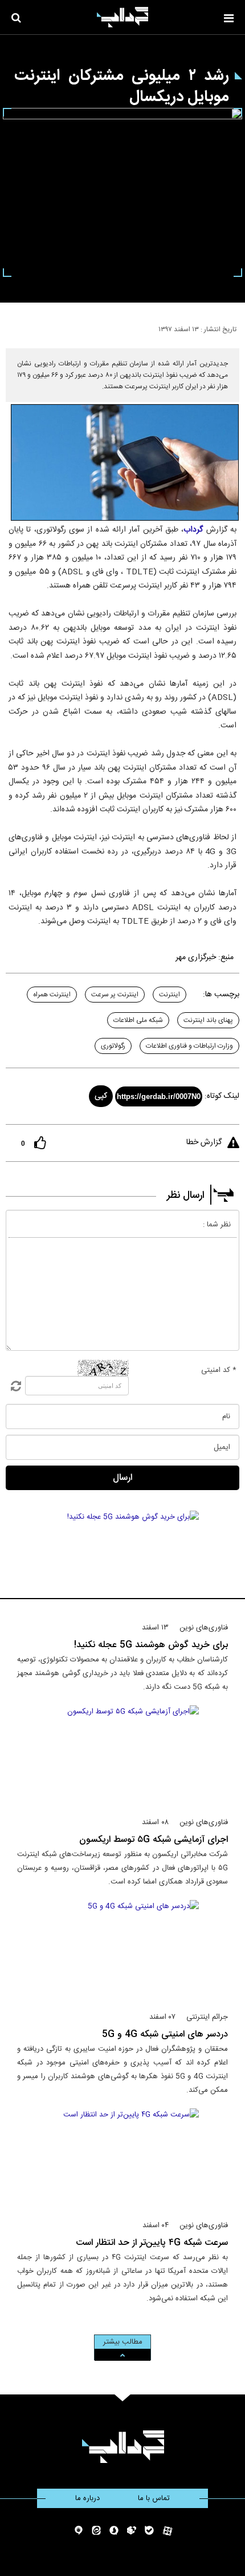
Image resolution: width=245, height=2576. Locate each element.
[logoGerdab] (123, 2447)
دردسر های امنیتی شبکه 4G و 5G (165, 2034)
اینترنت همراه (52, 995)
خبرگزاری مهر (196, 957)
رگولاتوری (113, 1046)
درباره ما (87, 2498)
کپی (101, 1096)
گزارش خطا (204, 1142)
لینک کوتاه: (222, 1096)
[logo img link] (122, 17)
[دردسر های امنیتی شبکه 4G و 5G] (123, 1951)
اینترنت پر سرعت (115, 995)
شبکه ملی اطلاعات (138, 1020)
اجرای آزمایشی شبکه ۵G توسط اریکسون (154, 1840)
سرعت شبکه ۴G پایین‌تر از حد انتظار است (152, 2243)
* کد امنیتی (219, 1370)
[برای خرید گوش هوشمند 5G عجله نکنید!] (123, 1561)
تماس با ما (154, 2498)
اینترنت (170, 995)
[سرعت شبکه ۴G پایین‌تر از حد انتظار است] (123, 2159)
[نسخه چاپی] (13, 327)
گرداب (193, 530)
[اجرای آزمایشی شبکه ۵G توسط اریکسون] (123, 1756)
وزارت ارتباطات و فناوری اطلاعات (189, 1046)
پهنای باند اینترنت (208, 1020)
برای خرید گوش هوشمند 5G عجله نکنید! (151, 1645)
